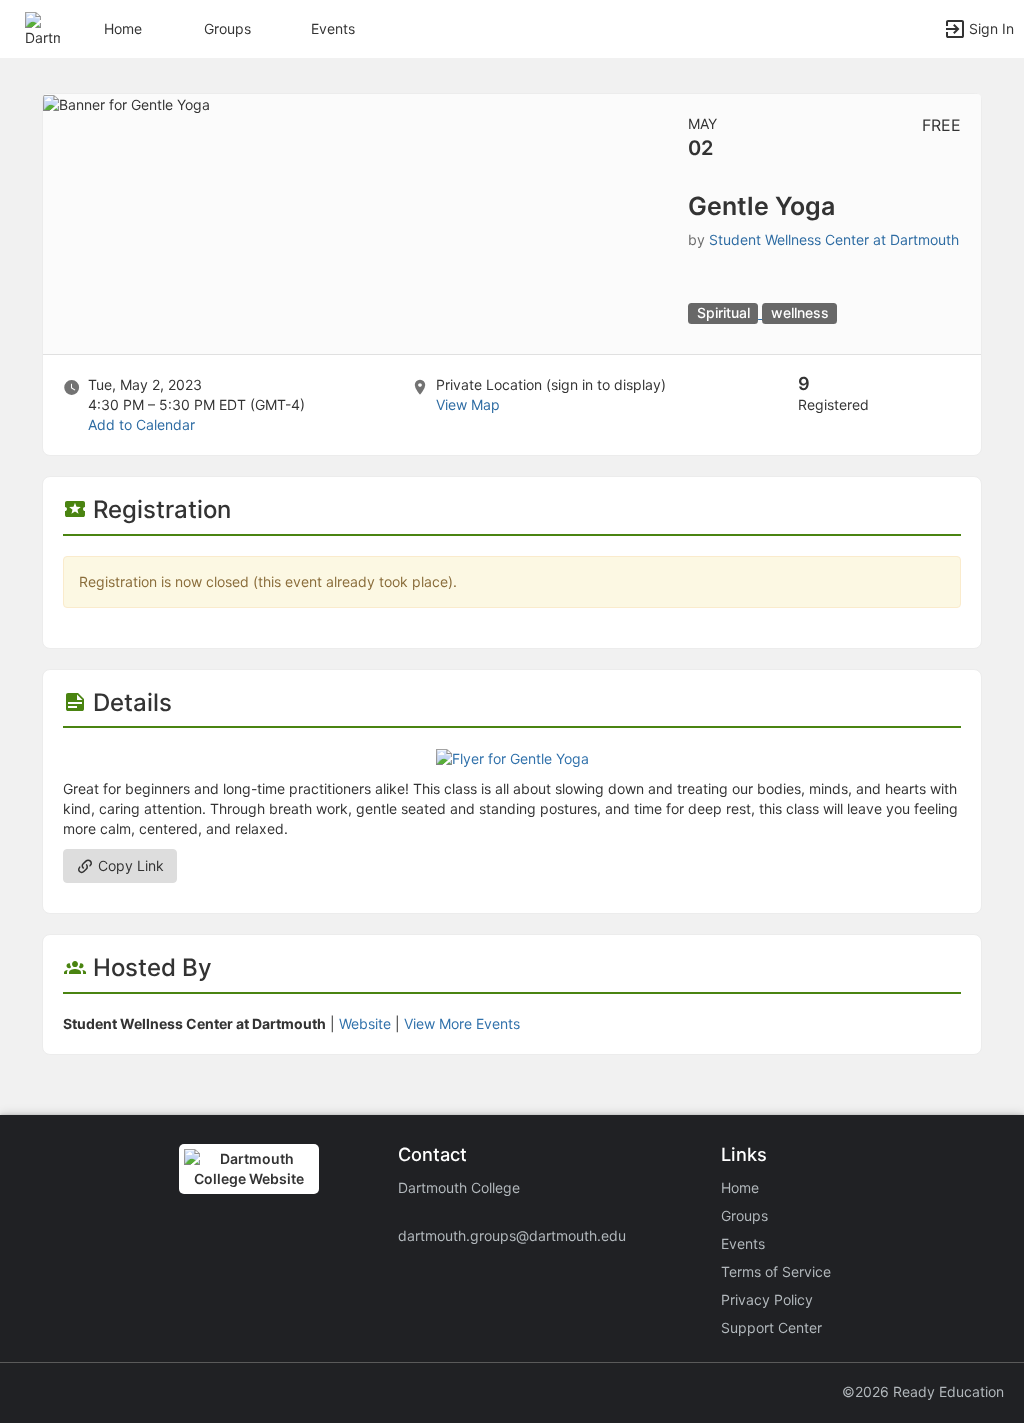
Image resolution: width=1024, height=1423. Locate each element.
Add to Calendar (141, 424)
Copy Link (129, 865)
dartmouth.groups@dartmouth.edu (512, 1235)
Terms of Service (776, 1271)
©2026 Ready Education (923, 1391)
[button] (42, 27)
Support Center (771, 1327)
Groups (227, 28)
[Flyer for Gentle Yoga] (512, 757)
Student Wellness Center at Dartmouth (834, 239)
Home (740, 1187)
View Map (468, 404)
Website (365, 1023)
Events (333, 28)
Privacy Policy (767, 1299)
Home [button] (123, 28)
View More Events (462, 1023)
